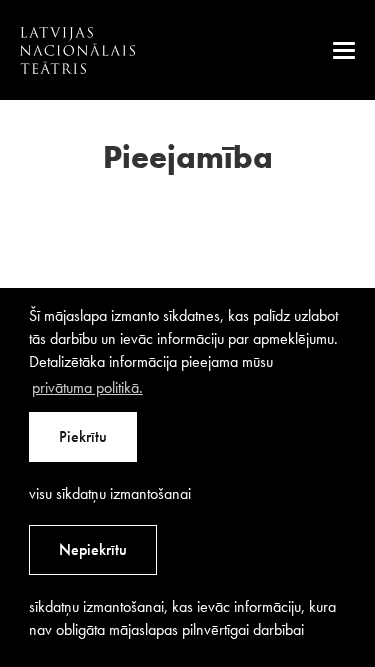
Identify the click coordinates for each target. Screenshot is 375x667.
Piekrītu (83, 436)
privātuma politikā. (87, 387)
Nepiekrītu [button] (93, 549)
